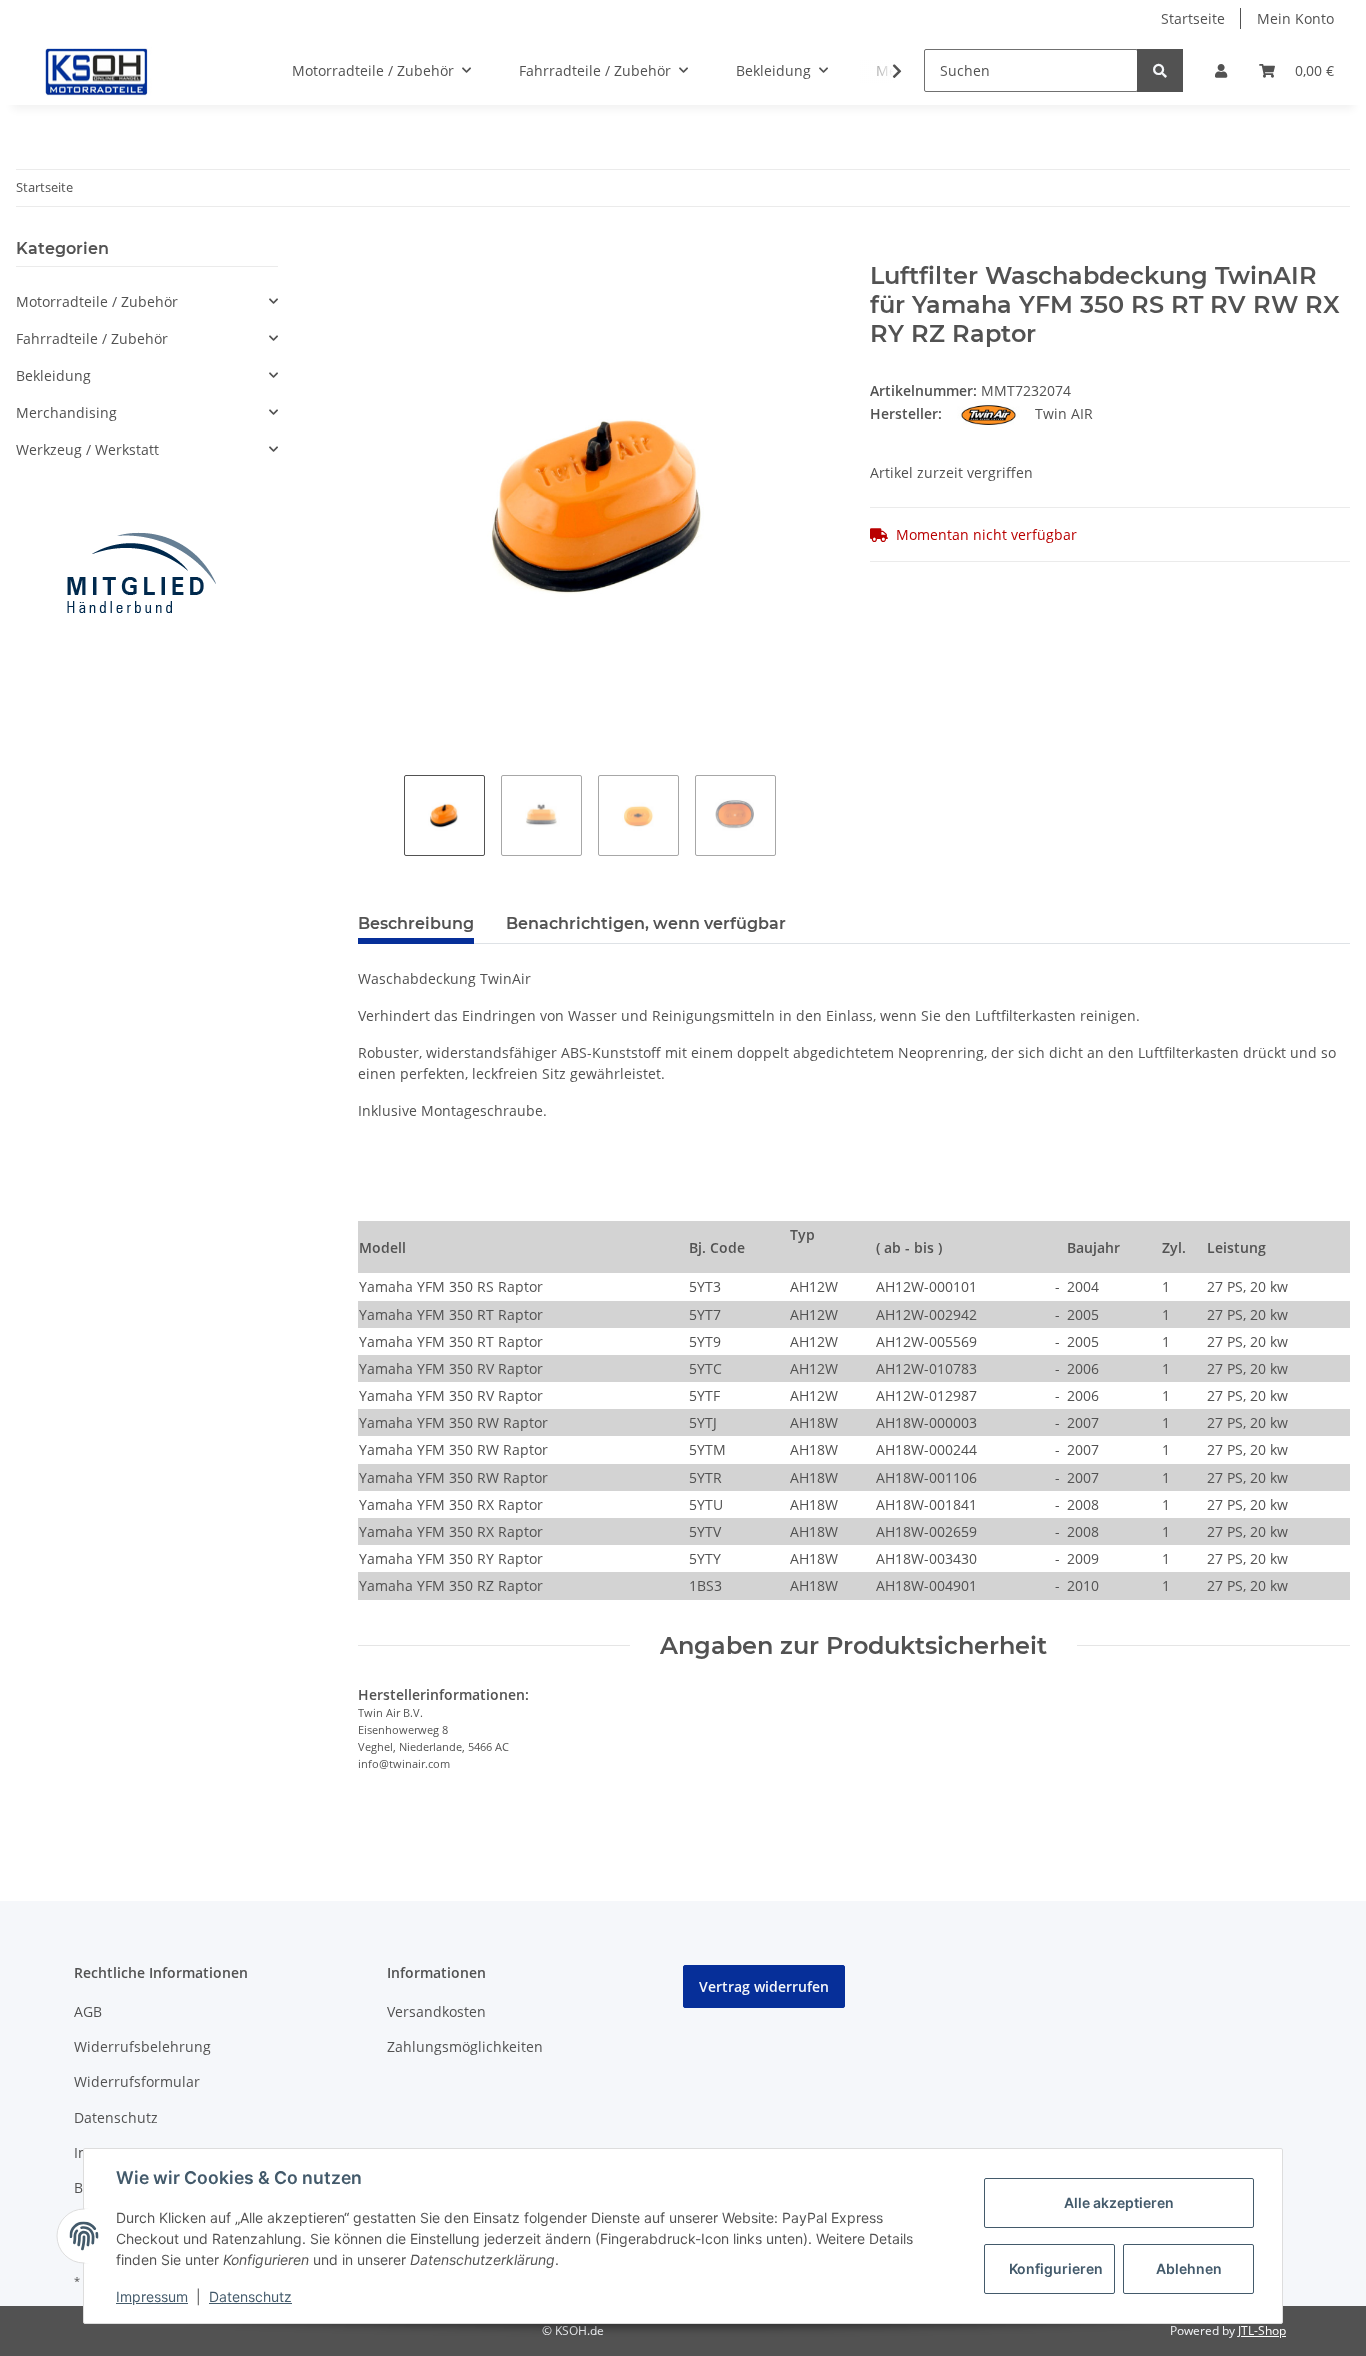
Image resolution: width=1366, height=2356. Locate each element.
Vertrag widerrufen (764, 1986)
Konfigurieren (1056, 2268)
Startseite (1193, 18)
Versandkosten (436, 2011)
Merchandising (66, 412)
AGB (88, 2011)
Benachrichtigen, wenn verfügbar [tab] (646, 923)
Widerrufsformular (137, 2081)
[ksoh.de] (130, 71)
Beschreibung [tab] (416, 923)
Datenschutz (116, 2117)
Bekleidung (53, 375)
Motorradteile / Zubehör (97, 301)
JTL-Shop (1262, 2330)
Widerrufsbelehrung (142, 2046)
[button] (1221, 70)
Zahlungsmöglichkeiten (465, 2046)
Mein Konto (1295, 18)
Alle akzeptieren (1119, 2202)
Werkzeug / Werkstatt (87, 449)
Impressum (152, 2296)
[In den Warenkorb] (374, 251)
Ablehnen (1189, 2268)
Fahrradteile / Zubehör (92, 338)
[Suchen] (1160, 70)
